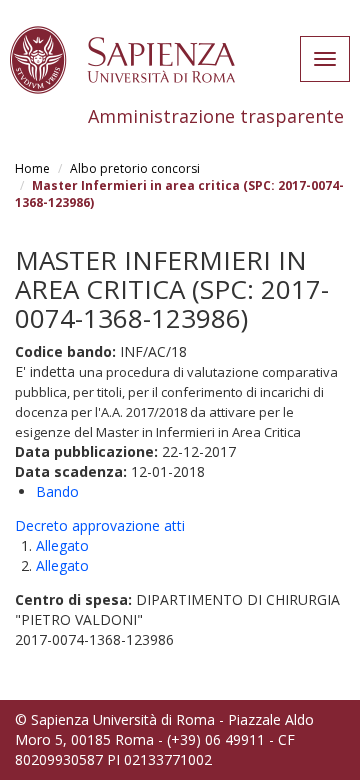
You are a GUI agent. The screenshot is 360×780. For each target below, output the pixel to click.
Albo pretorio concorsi (135, 168)
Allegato (62, 545)
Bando (57, 491)
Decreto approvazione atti (100, 525)
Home (32, 168)
